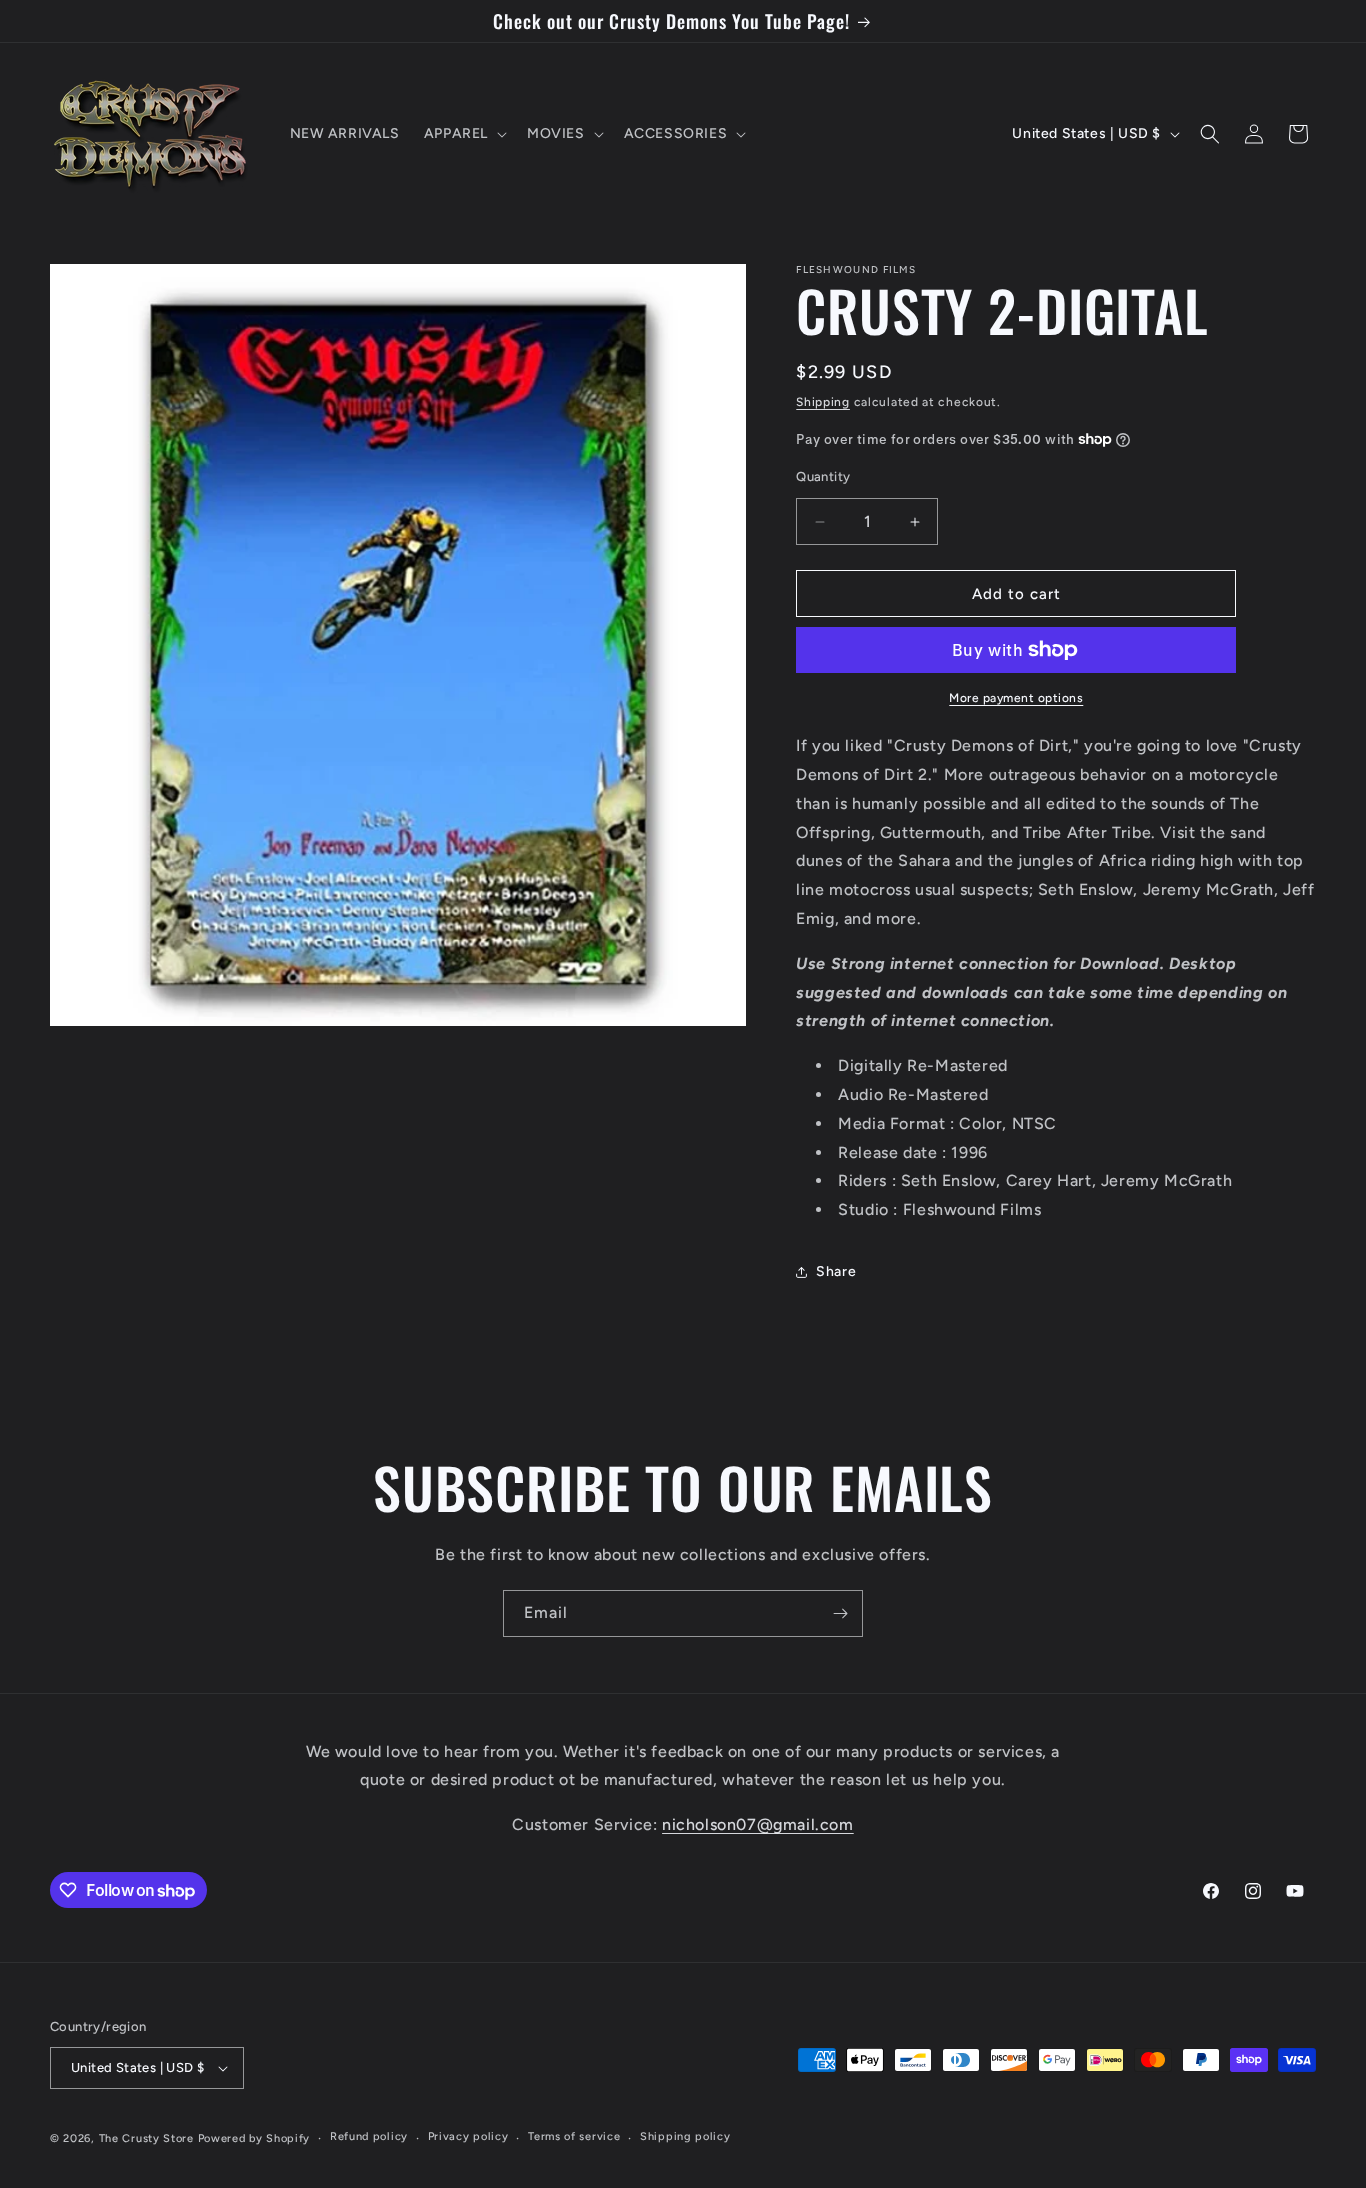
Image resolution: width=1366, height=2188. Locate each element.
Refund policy (369, 2136)
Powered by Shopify (254, 2138)
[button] (463, 134)
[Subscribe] (840, 1613)
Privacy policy (468, 2136)
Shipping (823, 402)
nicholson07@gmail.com (758, 1824)
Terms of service (574, 2136)
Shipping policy (685, 2136)
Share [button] (836, 1271)
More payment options (1016, 698)
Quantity (823, 476)
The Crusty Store (146, 2138)
